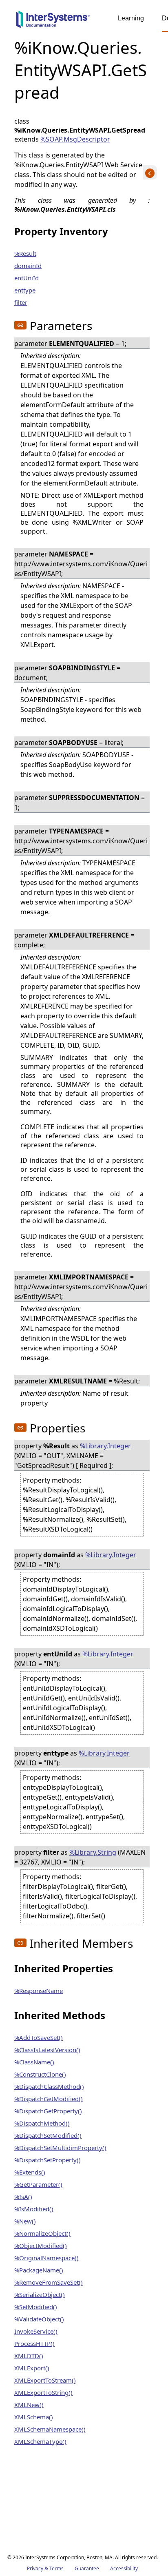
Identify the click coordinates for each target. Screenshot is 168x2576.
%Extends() (30, 2172)
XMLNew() (29, 2405)
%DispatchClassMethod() (49, 2086)
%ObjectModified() (41, 2246)
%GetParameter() (38, 2184)
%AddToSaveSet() (39, 2037)
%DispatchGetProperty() (48, 2111)
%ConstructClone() (40, 2074)
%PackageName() (39, 2270)
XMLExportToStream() (45, 2380)
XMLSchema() (34, 2417)
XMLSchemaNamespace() (50, 2429)
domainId (28, 266)
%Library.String (93, 1852)
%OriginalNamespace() (46, 2258)
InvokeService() (36, 2331)
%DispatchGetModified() (49, 2099)
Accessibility (124, 2568)
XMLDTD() (29, 2356)
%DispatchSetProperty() (48, 2160)
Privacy (35, 2568)
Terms (56, 2568)
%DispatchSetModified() (48, 2135)
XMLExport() (32, 2368)
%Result (25, 253)
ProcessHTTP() (34, 2343)
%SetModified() (36, 2307)
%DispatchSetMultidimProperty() (60, 2148)
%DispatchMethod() (42, 2123)
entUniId (27, 278)
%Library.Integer (105, 1446)
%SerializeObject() (40, 2294)
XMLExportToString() (43, 2392)
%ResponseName (39, 1991)
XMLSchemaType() (40, 2441)
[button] (20, 325)
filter (21, 302)
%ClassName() (34, 2062)
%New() (25, 2221)
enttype (25, 290)
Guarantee (87, 2568)
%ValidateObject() (39, 2319)
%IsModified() (34, 2209)
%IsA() (23, 2197)
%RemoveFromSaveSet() (49, 2282)
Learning (131, 18)
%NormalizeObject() (42, 2233)
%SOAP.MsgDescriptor (75, 139)
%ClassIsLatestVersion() (47, 2050)
